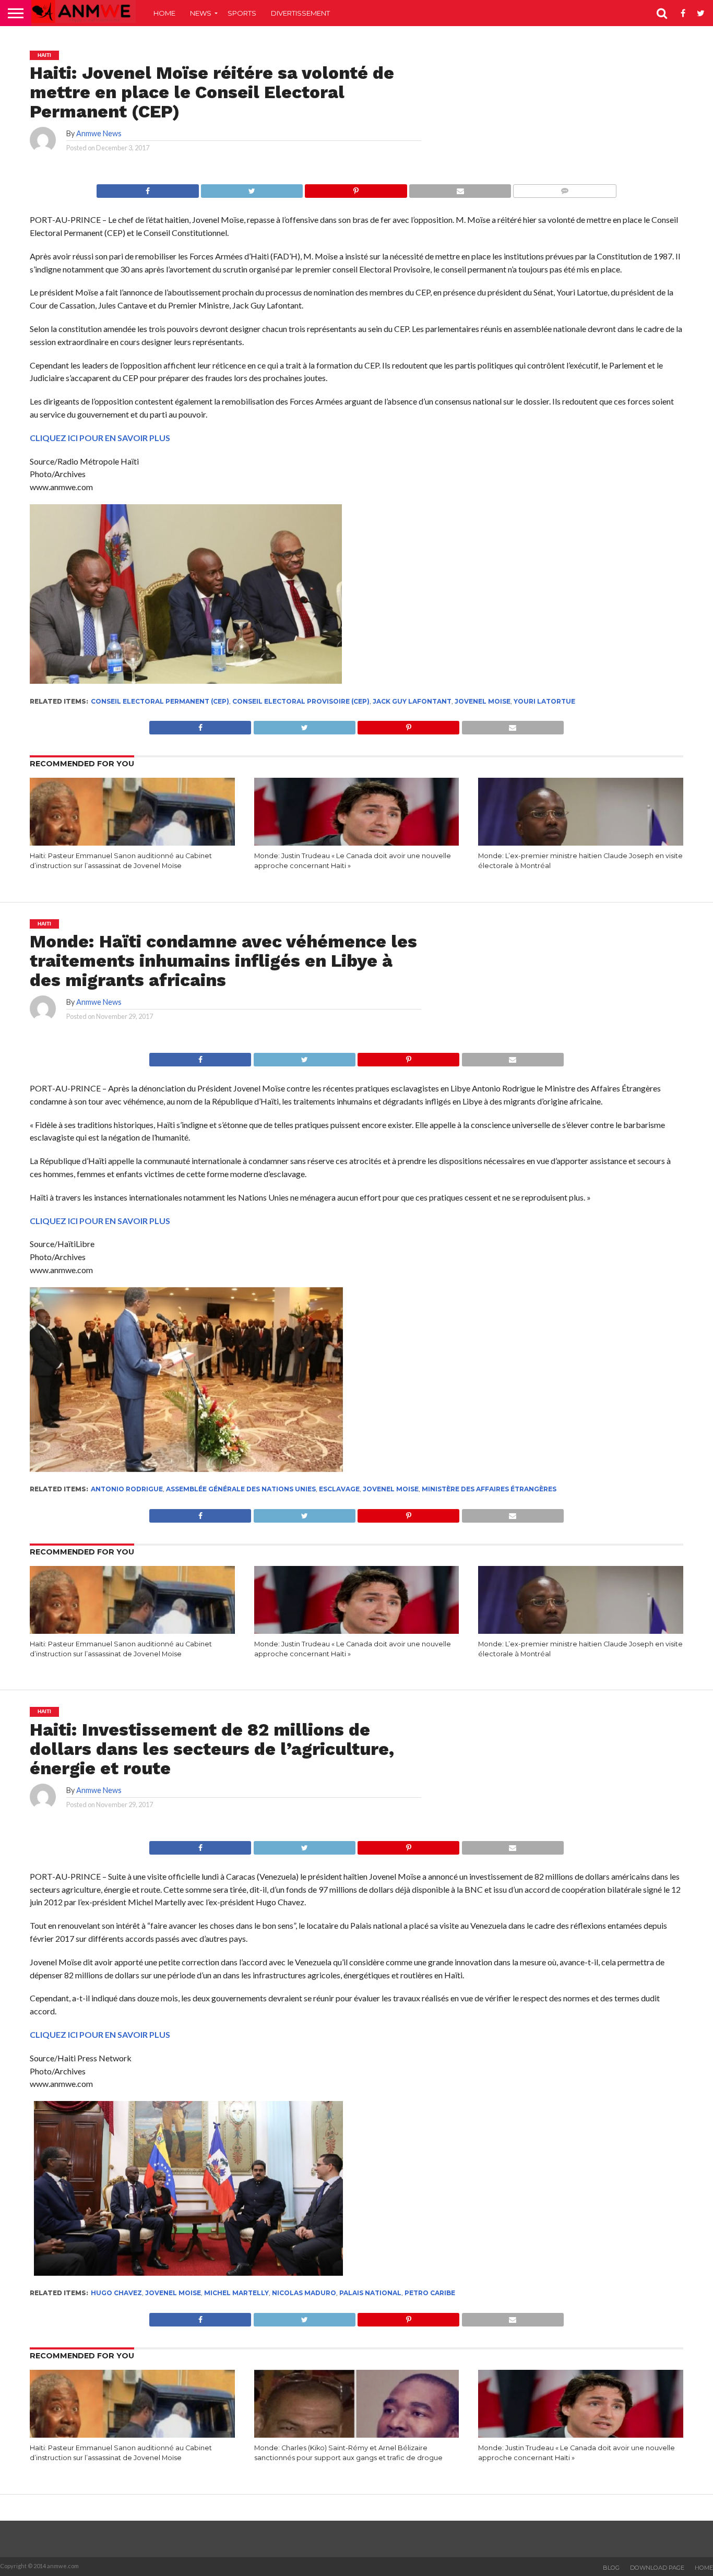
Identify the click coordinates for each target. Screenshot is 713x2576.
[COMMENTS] (565, 188)
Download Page (657, 2568)
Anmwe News (99, 133)
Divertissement (300, 13)
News (201, 13)
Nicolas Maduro (304, 2293)
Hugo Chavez (116, 2293)
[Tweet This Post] (252, 188)
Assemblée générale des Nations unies (241, 1489)
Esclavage (339, 1489)
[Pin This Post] (356, 188)
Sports (242, 13)
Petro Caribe (430, 2293)
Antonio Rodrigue (127, 1489)
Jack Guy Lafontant (412, 701)
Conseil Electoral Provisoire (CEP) (301, 701)
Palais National (370, 2293)
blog (611, 2568)
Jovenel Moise (483, 701)
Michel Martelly (236, 2293)
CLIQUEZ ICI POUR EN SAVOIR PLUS (100, 438)
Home (164, 13)
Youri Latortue (544, 701)
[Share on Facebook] (147, 188)
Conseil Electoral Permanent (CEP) (160, 701)
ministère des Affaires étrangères (489, 1489)
